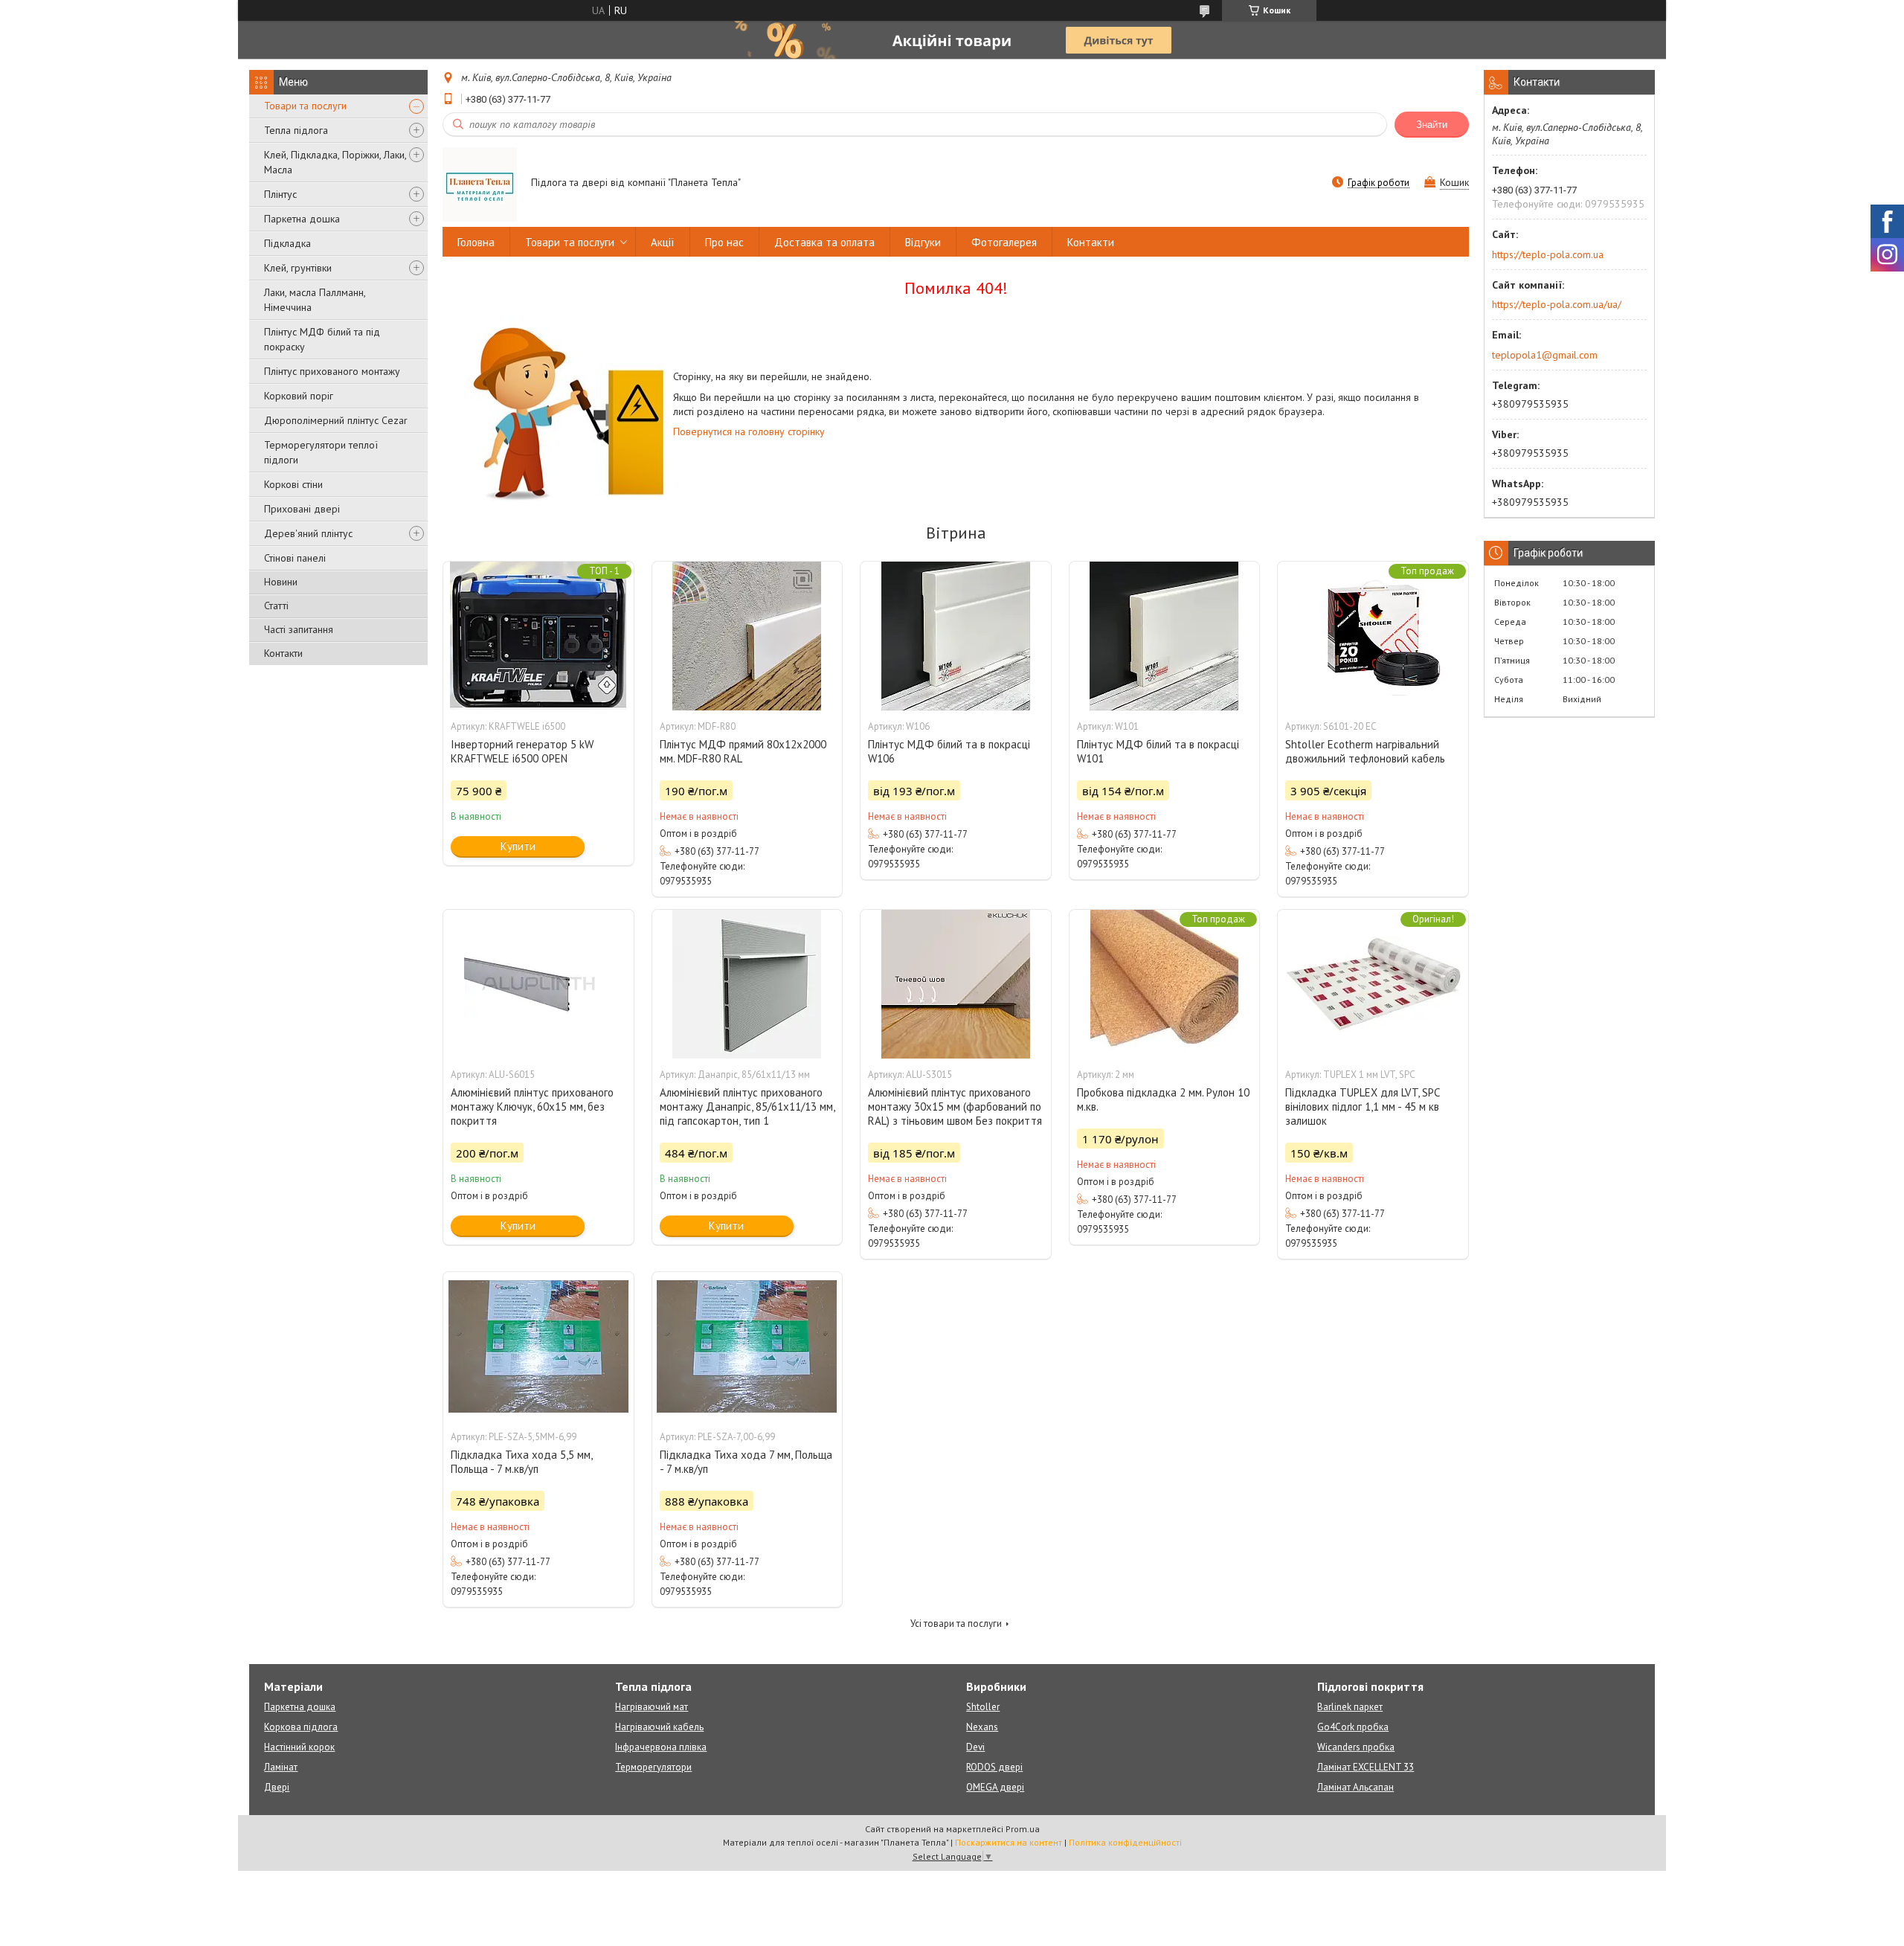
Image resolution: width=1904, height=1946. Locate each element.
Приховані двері (302, 509)
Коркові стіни (293, 484)
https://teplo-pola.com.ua (1548, 254)
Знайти (1432, 125)
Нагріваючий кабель (659, 1727)
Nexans (982, 1727)
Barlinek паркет (1350, 1707)
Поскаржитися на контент (1009, 1842)
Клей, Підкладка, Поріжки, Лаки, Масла (335, 162)
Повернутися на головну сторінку (749, 431)
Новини (281, 582)
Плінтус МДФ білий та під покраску (322, 339)
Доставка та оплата (824, 242)
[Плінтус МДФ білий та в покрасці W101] (1165, 636)
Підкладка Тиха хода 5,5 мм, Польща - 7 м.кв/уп (521, 1462)
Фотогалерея (1004, 242)
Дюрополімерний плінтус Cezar (336, 420)
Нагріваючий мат (652, 1707)
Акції (663, 242)
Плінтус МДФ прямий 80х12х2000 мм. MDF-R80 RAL (743, 751)
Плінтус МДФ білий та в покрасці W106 (949, 751)
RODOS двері (994, 1767)
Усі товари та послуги (956, 1624)
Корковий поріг (299, 396)
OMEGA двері (995, 1787)
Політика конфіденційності (1125, 1842)
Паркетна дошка (302, 219)
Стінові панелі (295, 558)
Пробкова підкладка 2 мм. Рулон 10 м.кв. (1163, 1099)
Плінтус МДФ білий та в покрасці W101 (1158, 751)
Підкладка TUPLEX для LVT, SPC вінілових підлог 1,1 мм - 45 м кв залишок (1362, 1107)
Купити (518, 846)
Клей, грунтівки (298, 268)
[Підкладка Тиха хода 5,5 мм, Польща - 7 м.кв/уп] (538, 1346)
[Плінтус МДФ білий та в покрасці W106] (956, 636)
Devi (975, 1747)
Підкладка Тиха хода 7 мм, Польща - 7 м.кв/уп (746, 1462)
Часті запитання (299, 629)
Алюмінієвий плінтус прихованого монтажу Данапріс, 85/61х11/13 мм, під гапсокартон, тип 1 (747, 1107)
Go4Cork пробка (1353, 1727)
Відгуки (923, 242)
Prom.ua (1023, 1829)
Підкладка (287, 243)
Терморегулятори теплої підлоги (321, 452)
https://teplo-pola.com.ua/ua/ (1557, 304)
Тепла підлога (296, 130)
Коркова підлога (301, 1727)
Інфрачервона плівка (661, 1747)
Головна (476, 242)
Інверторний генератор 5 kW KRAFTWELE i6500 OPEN (522, 751)
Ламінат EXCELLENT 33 (1366, 1767)
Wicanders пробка (1356, 1747)
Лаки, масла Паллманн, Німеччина (315, 300)
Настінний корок (299, 1747)
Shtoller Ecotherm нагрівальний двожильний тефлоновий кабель (1365, 751)
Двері (277, 1787)
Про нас (724, 242)
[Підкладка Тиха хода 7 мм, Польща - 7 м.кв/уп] (747, 1346)
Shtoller (983, 1707)
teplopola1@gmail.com (1545, 355)
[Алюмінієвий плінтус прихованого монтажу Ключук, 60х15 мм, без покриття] (538, 984)
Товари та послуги (305, 106)
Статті (276, 606)
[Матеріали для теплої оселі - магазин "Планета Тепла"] (480, 184)
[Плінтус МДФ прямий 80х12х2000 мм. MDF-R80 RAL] (747, 636)
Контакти (283, 653)
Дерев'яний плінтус (308, 533)
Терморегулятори (653, 1767)
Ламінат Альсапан (1355, 1787)
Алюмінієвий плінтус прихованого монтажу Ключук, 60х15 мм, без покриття (532, 1107)
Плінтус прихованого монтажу (332, 371)
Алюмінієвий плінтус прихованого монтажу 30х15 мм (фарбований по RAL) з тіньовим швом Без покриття (955, 1107)
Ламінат (281, 1767)
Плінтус (280, 194)
